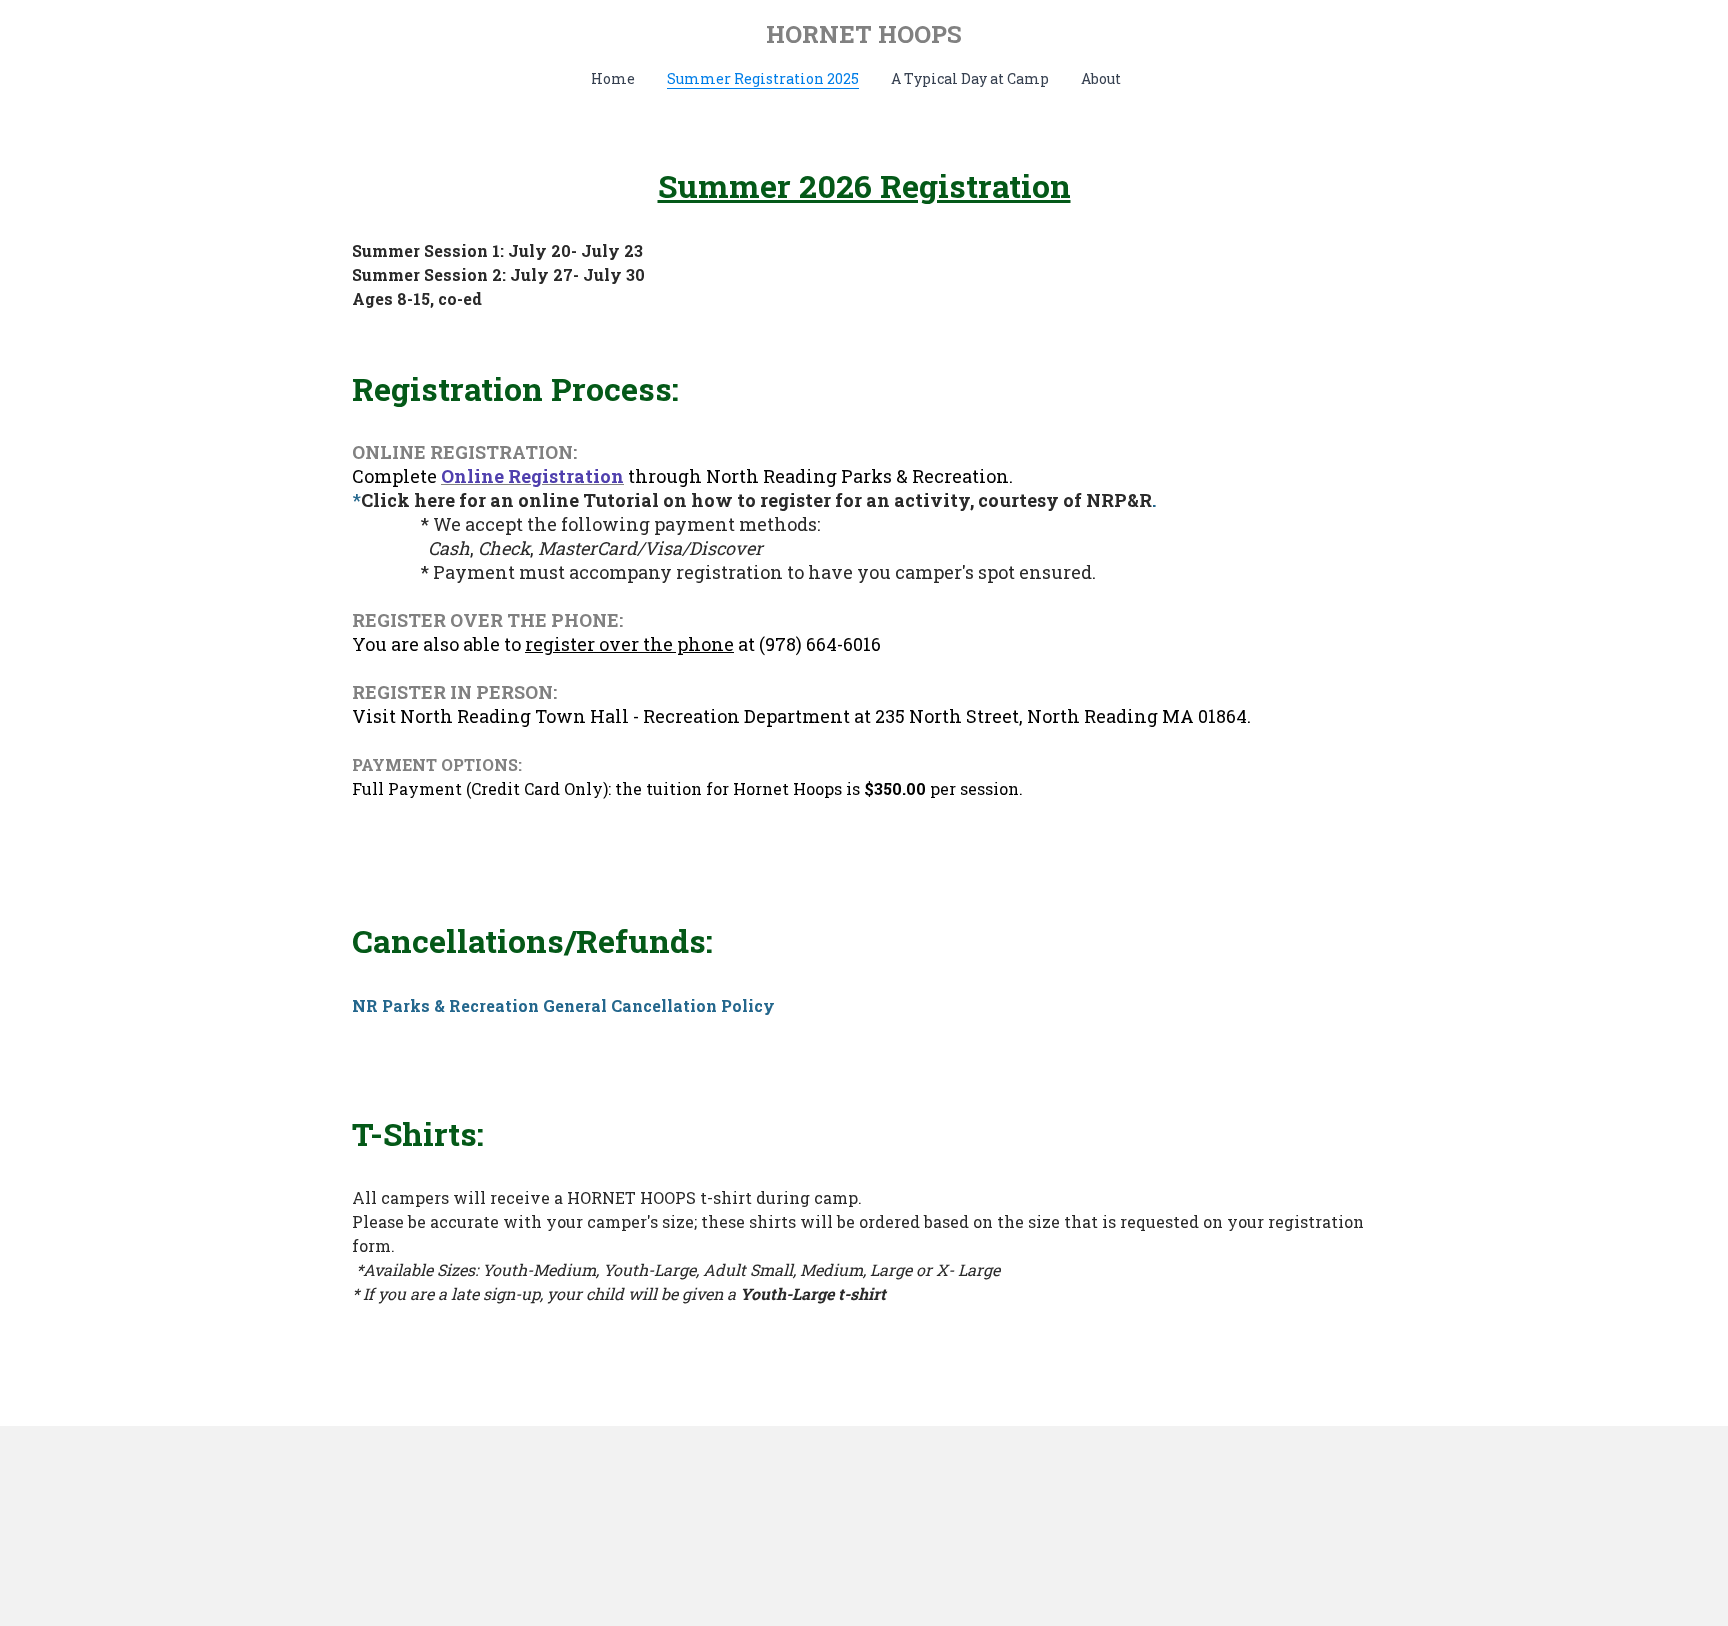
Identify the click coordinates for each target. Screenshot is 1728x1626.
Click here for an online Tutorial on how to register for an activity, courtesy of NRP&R (756, 500)
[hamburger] (264, 32)
